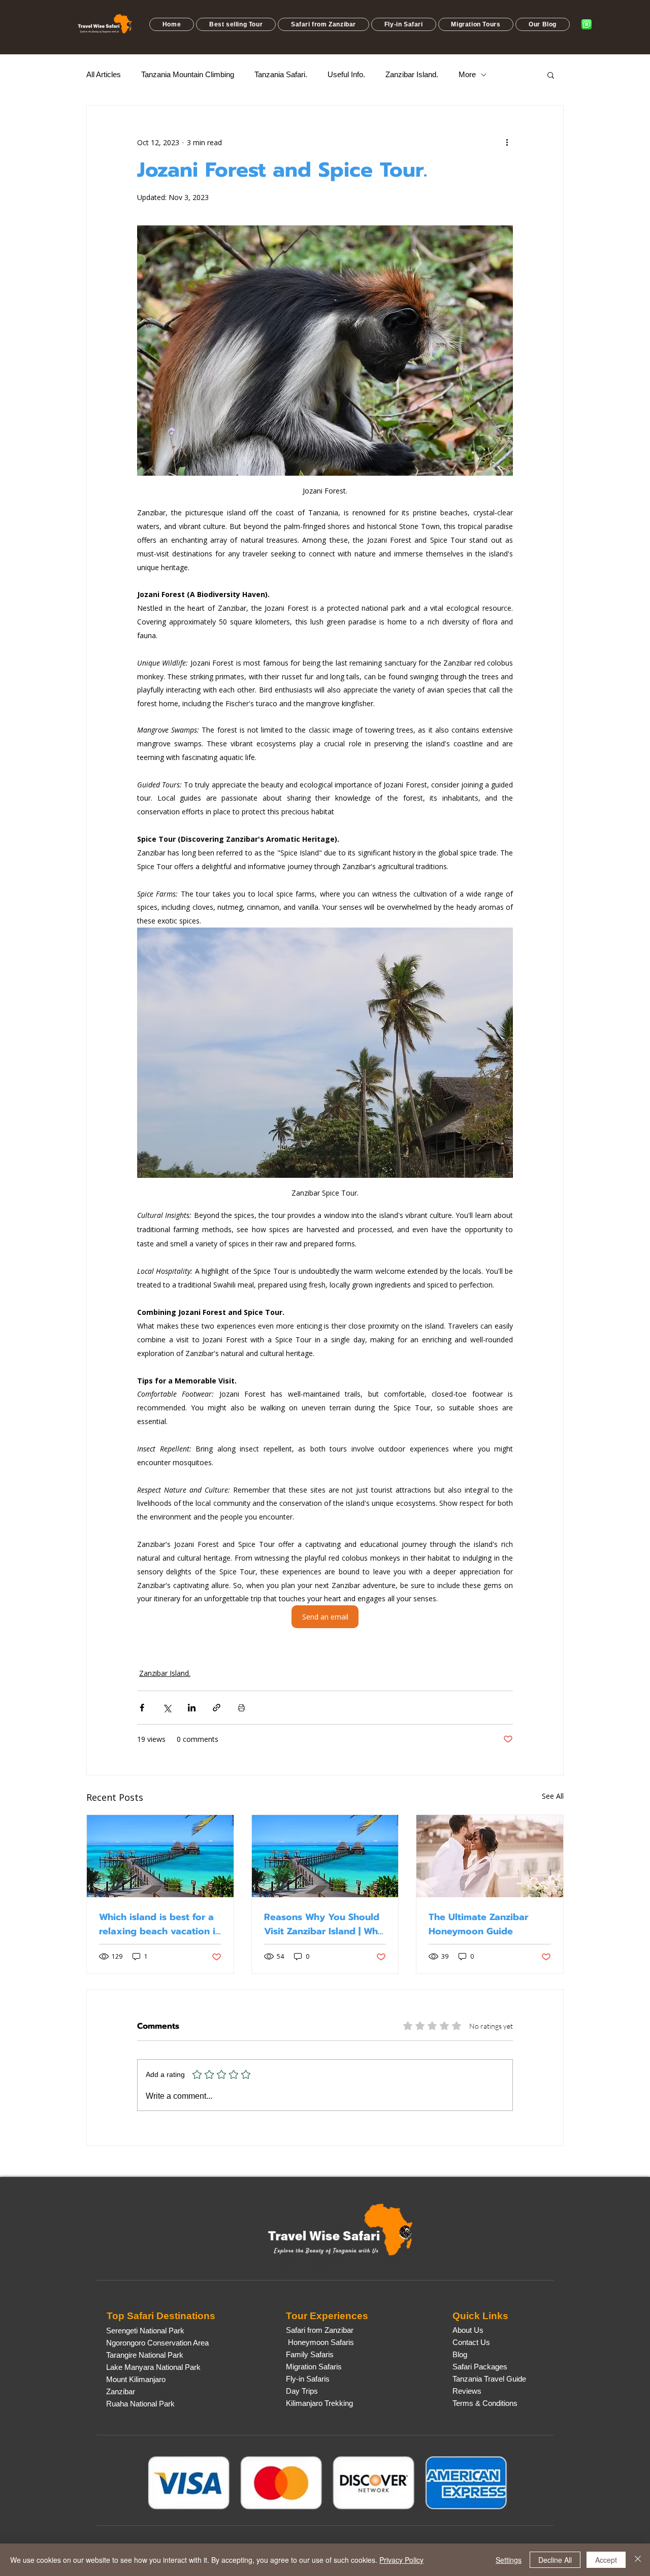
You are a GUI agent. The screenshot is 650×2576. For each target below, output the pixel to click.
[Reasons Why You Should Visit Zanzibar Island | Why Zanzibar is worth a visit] (325, 1856)
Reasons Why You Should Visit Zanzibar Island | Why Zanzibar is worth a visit (324, 1924)
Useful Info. (346, 74)
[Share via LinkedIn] (192, 1708)
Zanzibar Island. (412, 74)
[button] (236, 24)
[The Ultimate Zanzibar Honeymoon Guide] (490, 1856)
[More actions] (507, 142)
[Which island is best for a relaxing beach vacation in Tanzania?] (160, 1856)
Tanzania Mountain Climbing (188, 74)
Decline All (555, 2560)
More (467, 74)
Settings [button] (509, 2560)
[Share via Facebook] (142, 1708)
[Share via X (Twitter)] (167, 1708)
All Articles (104, 74)
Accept (606, 2560)
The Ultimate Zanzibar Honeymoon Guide (478, 1924)
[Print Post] (241, 1708)
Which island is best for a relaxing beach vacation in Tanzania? (160, 1924)
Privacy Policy (401, 2560)
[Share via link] (217, 1708)
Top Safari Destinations (161, 2316)
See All (553, 1796)
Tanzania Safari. (281, 74)
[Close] (638, 2560)
